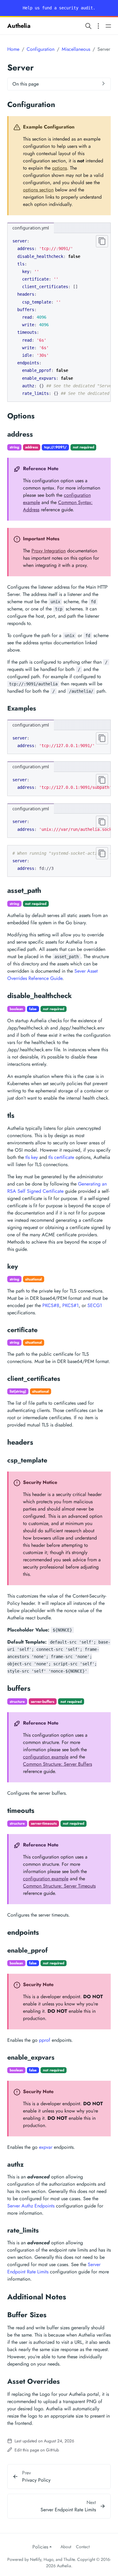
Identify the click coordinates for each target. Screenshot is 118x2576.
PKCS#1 (70, 1305)
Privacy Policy (36, 2480)
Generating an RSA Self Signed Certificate (57, 1187)
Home (13, 49)
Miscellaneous (76, 49)
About (66, 2547)
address (31, 447)
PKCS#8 (51, 1305)
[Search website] (88, 26)
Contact (83, 2547)
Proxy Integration (49, 551)
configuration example (46, 1757)
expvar (46, 2147)
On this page (26, 84)
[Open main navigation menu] (108, 26)
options (59, 168)
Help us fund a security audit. (59, 8)
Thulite (69, 2559)
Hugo (48, 2559)
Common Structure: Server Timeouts (59, 1886)
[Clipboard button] (102, 241)
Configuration (41, 49)
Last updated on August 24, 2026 (44, 2441)
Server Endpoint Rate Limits (68, 2510)
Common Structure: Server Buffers (57, 1764)
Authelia (19, 26)
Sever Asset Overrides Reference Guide (52, 975)
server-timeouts (44, 1823)
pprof (45, 2040)
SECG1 (95, 1305)
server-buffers (43, 1702)
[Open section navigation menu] (98, 26)
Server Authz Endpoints (31, 2206)
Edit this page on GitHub (36, 2450)
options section (38, 190)
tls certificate (61, 1157)
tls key (32, 1157)
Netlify (36, 2559)
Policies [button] (40, 2547)
